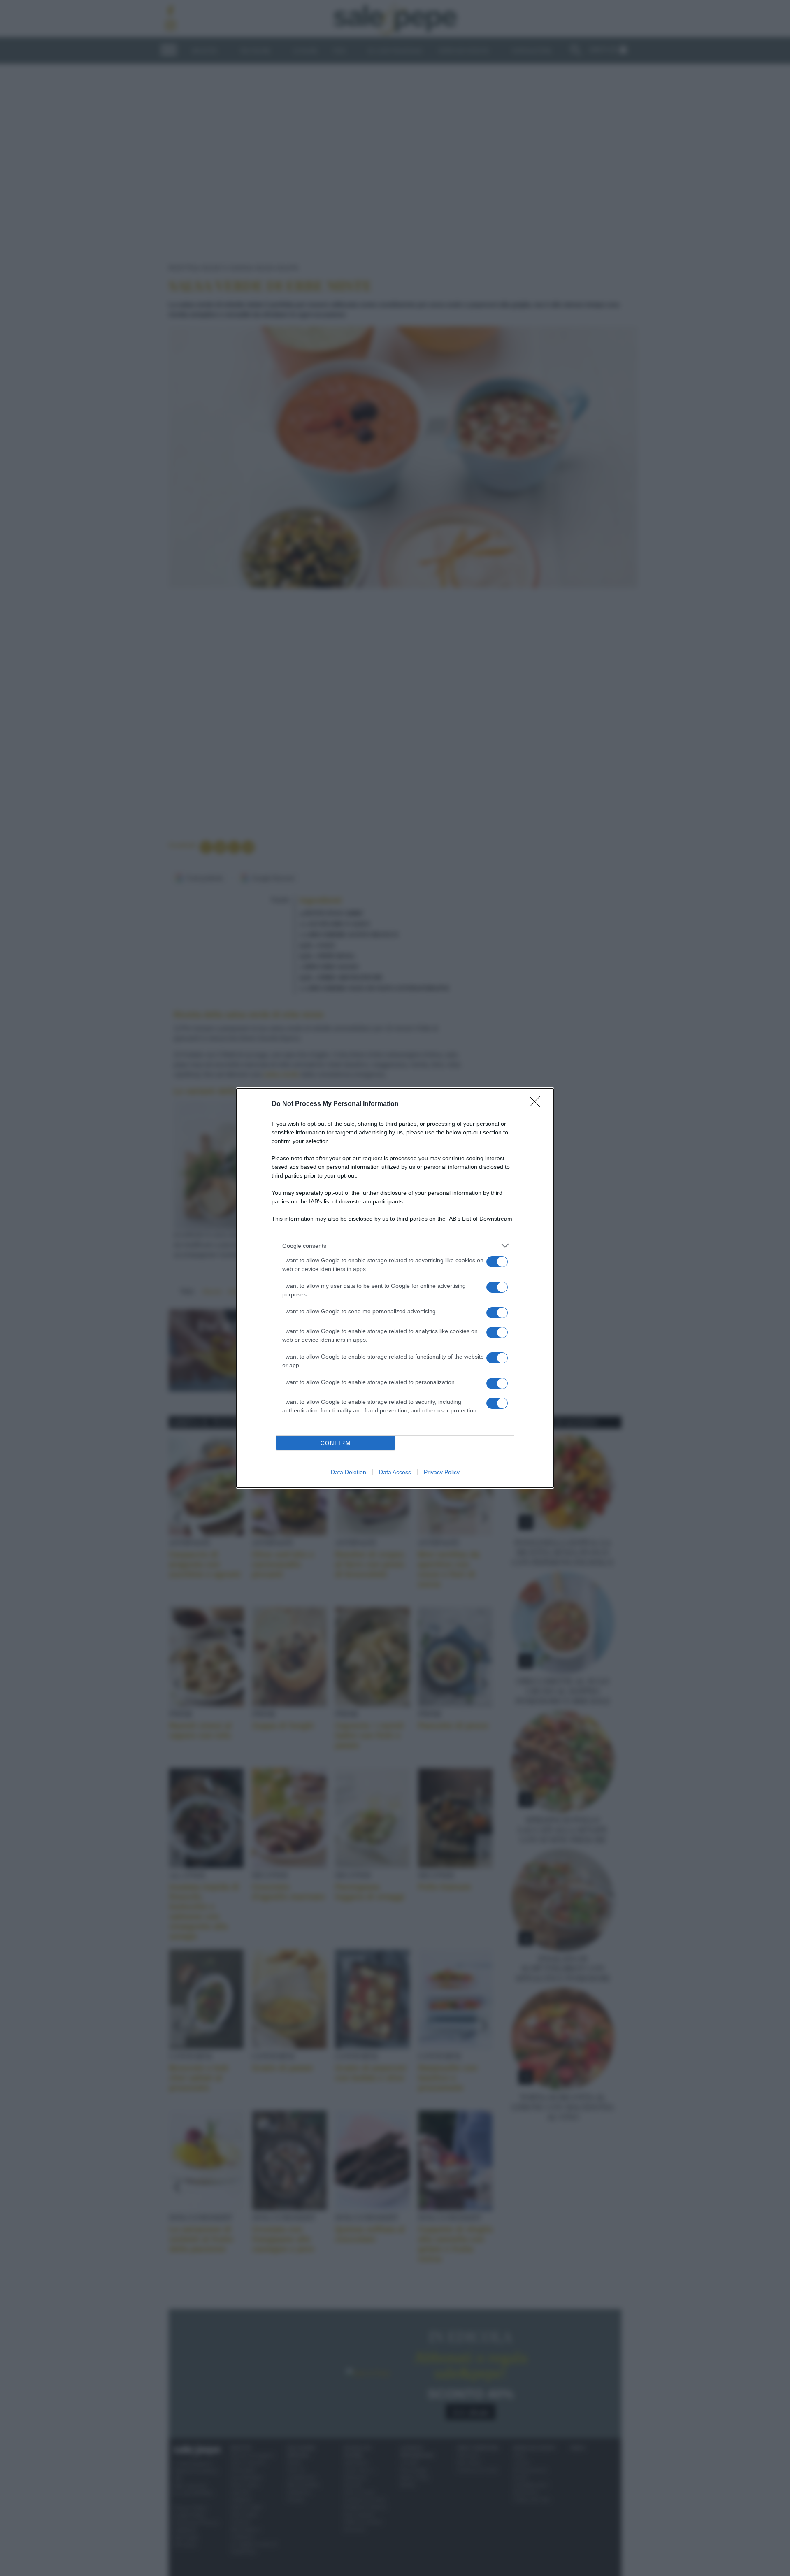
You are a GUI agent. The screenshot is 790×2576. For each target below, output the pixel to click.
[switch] (497, 1262)
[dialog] (395, 1288)
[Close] (537, 1104)
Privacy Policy (442, 1472)
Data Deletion (349, 1472)
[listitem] (395, 1246)
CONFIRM (336, 1443)
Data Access (395, 1472)
